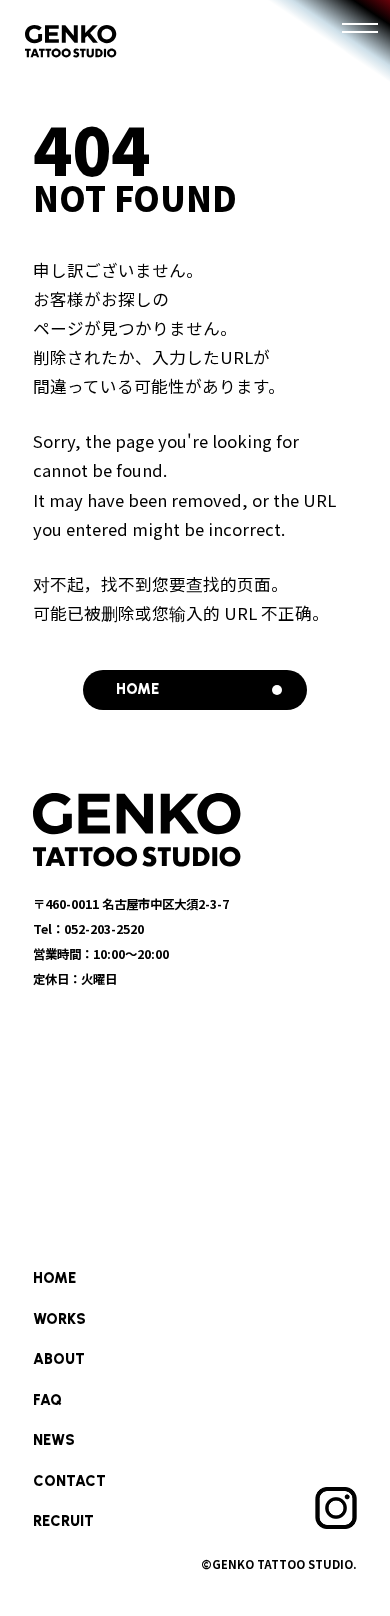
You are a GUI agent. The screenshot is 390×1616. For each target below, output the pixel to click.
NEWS (54, 1440)
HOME (54, 1278)
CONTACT (69, 1481)
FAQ (47, 1400)
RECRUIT (63, 1521)
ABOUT (59, 1359)
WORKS (59, 1319)
